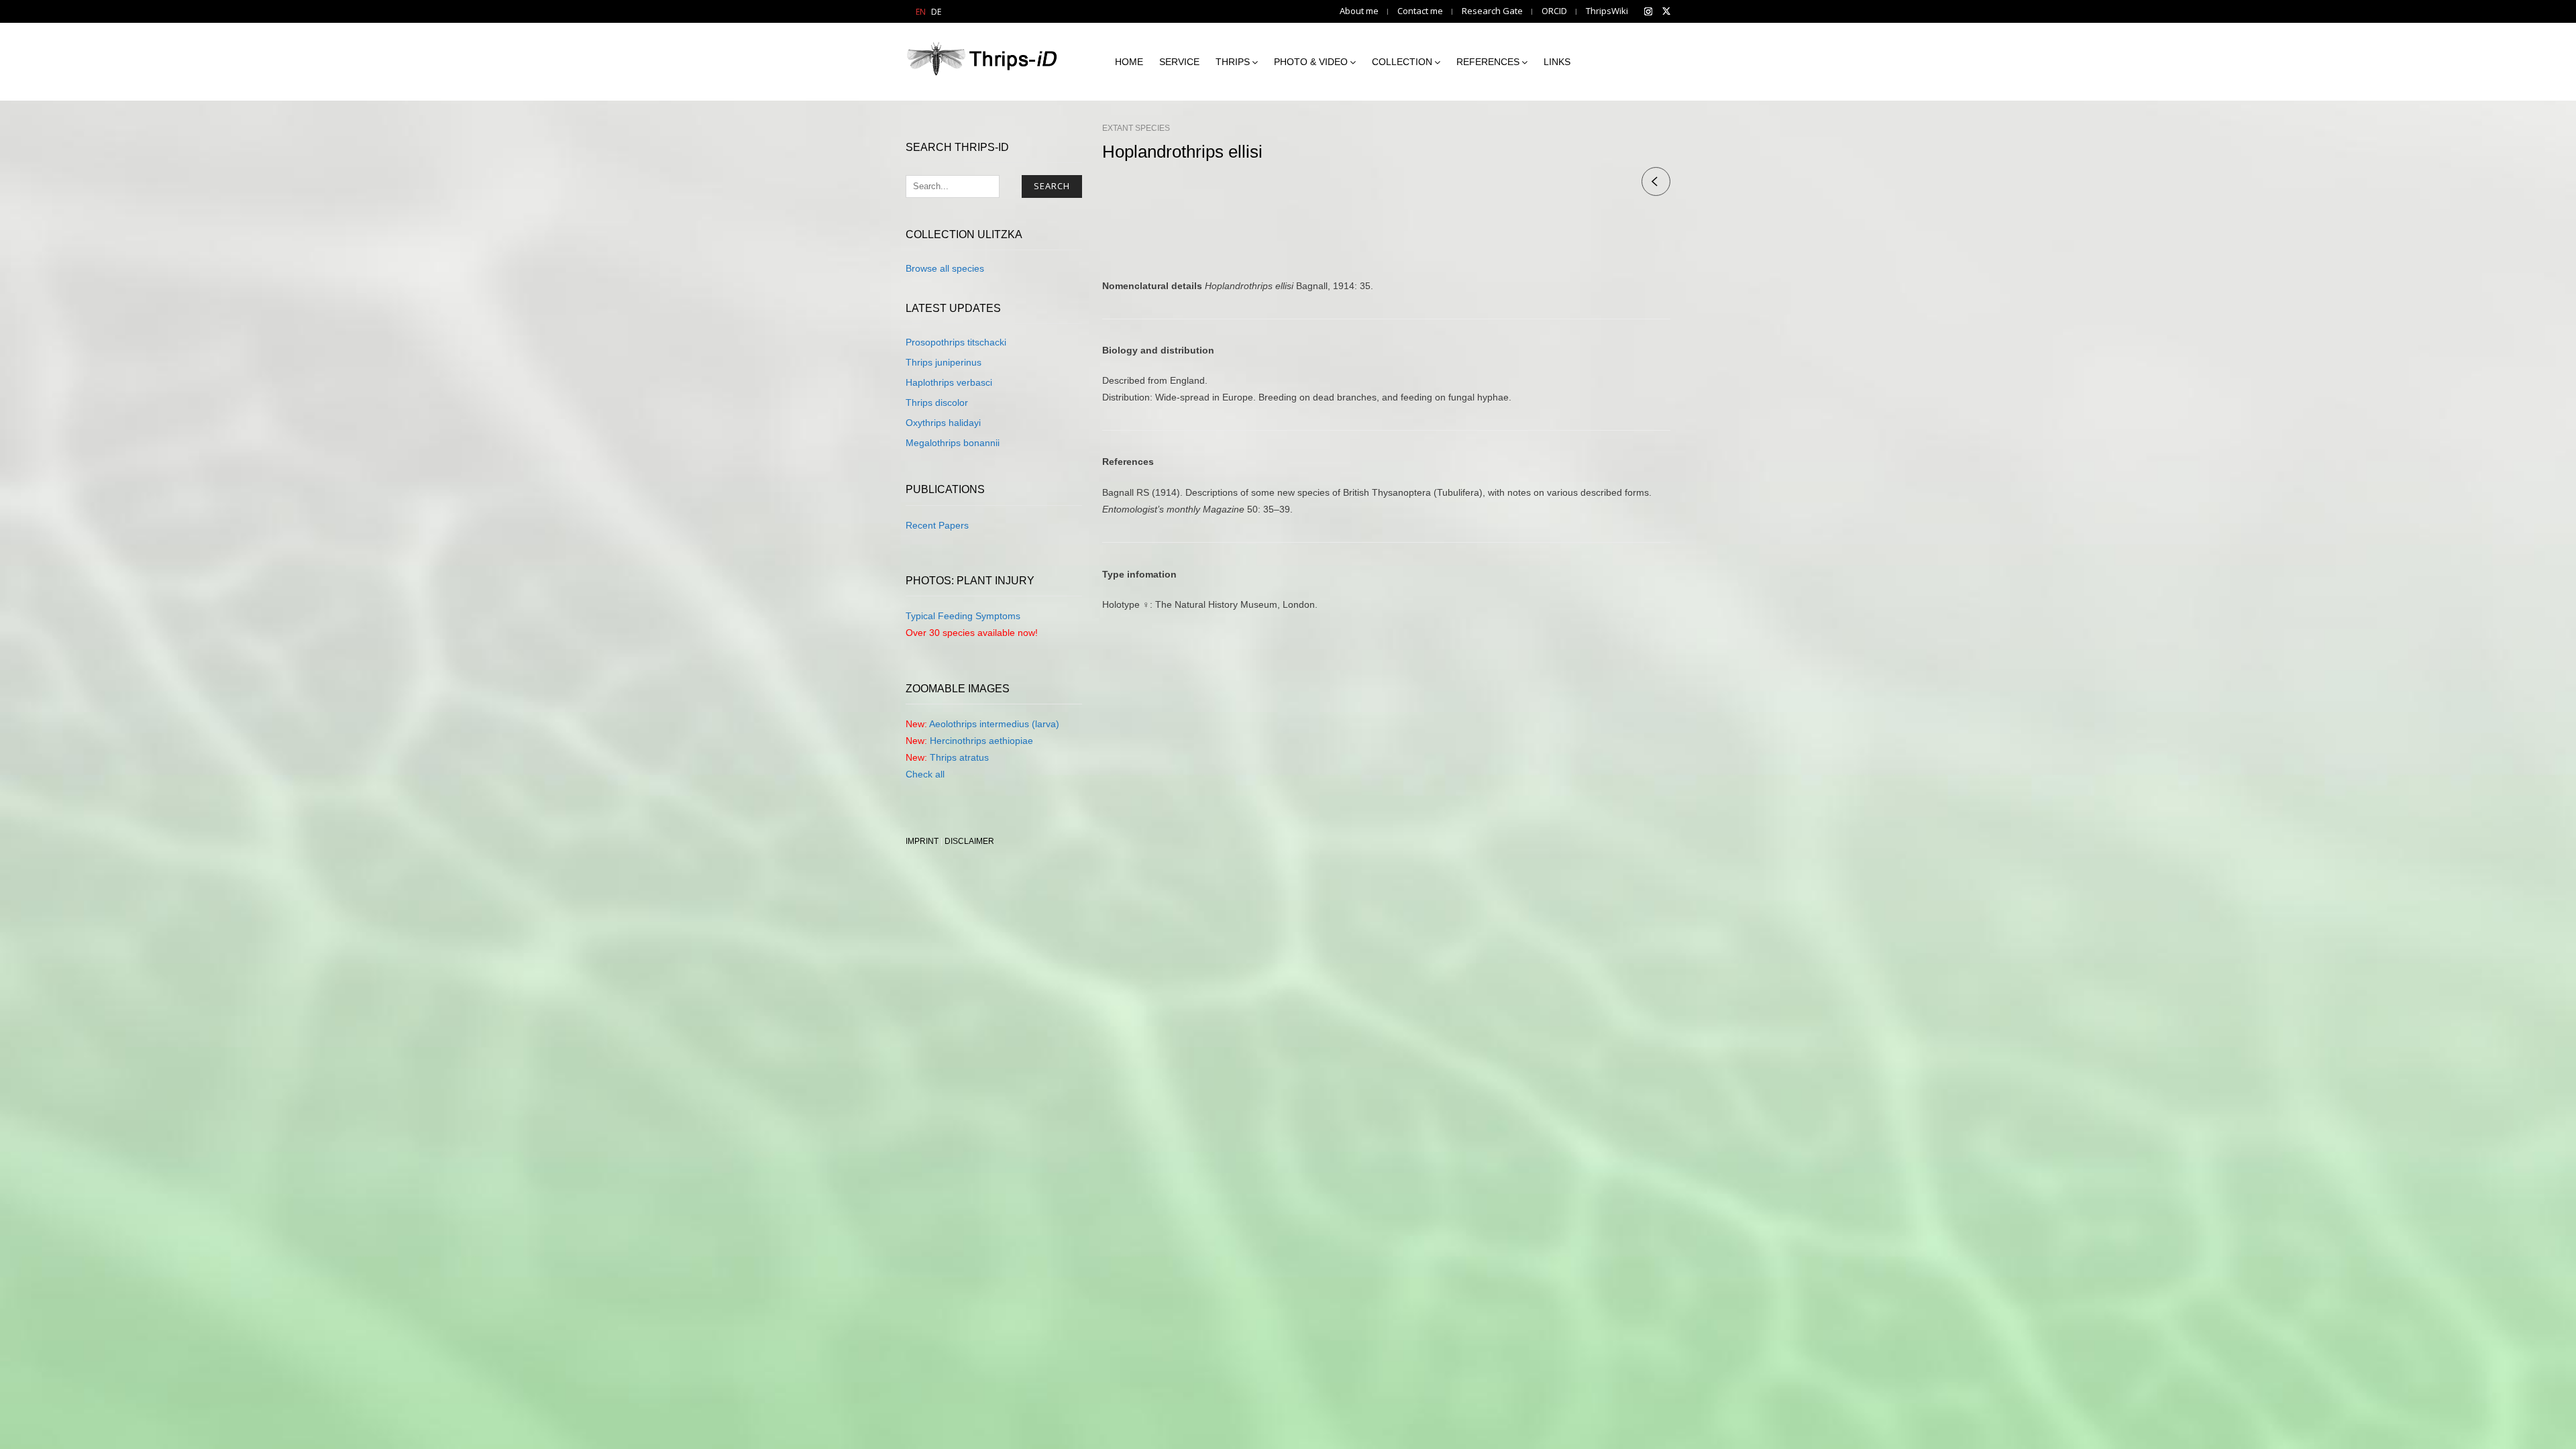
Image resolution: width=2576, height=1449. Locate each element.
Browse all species (945, 268)
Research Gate (1492, 11)
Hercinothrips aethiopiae (981, 741)
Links (1557, 62)
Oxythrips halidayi (943, 423)
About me (1359, 11)
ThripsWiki (1607, 11)
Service (1179, 62)
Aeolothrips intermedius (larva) (994, 724)
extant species (1136, 128)
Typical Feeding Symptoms (963, 616)
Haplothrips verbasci (949, 382)
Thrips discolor (937, 402)
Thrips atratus (959, 757)
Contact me (1420, 11)
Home (1129, 62)
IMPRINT (922, 841)
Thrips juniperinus (944, 362)
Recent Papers (937, 525)
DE (936, 12)
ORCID (1554, 11)
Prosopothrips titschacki (956, 342)
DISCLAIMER (969, 841)
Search (1052, 186)
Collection (1402, 62)
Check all (925, 774)
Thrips (1233, 62)
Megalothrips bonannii (953, 443)
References (1488, 62)
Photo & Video (1311, 62)
